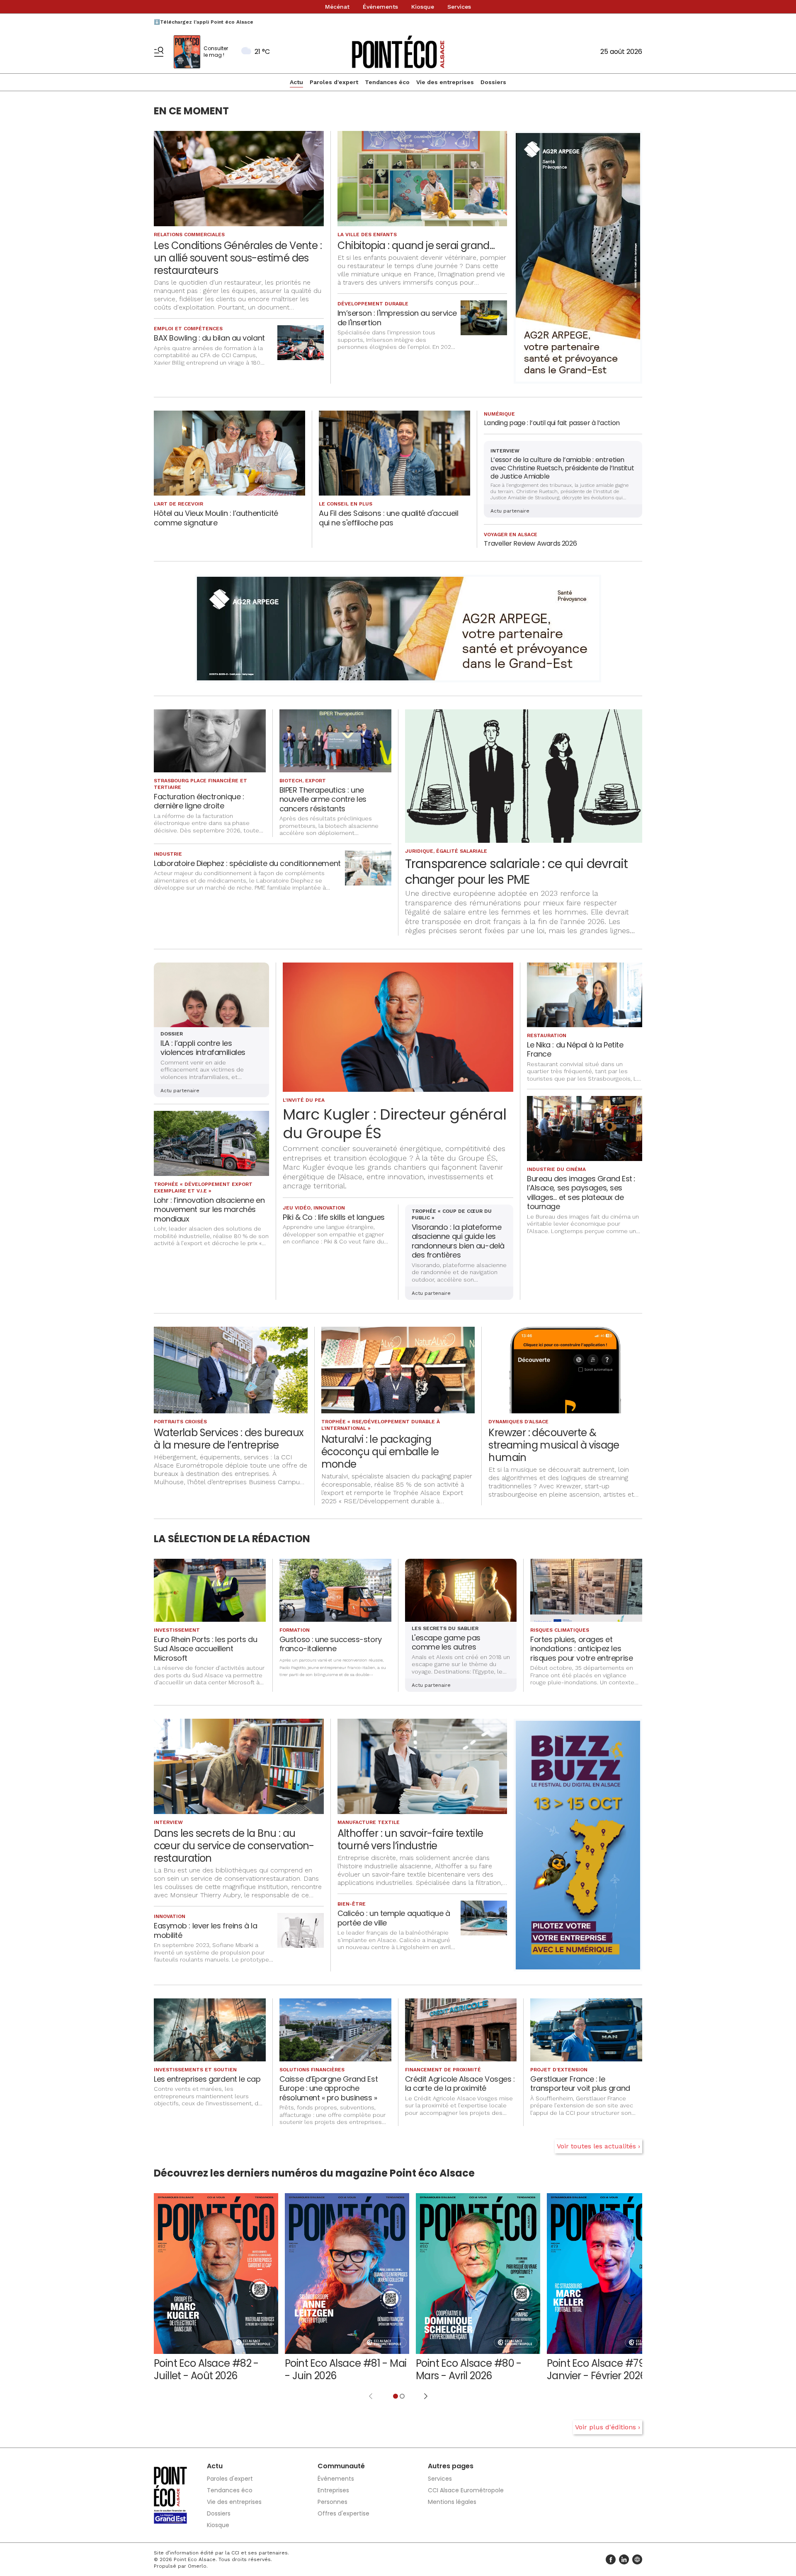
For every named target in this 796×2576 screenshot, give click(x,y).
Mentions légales (452, 2502)
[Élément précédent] (371, 2396)
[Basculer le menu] (159, 52)
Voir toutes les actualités (596, 2146)
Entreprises (333, 2490)
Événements (380, 7)
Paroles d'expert (334, 82)
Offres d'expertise (343, 2513)
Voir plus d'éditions (605, 2427)
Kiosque (423, 7)
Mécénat (337, 7)
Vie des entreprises (445, 82)
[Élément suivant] (426, 2396)
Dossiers (493, 82)
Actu (296, 82)
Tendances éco (387, 82)
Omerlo (197, 2566)
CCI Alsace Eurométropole (466, 2490)
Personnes (332, 2502)
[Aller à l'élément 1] (396, 2396)
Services (459, 7)
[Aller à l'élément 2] (402, 2396)
